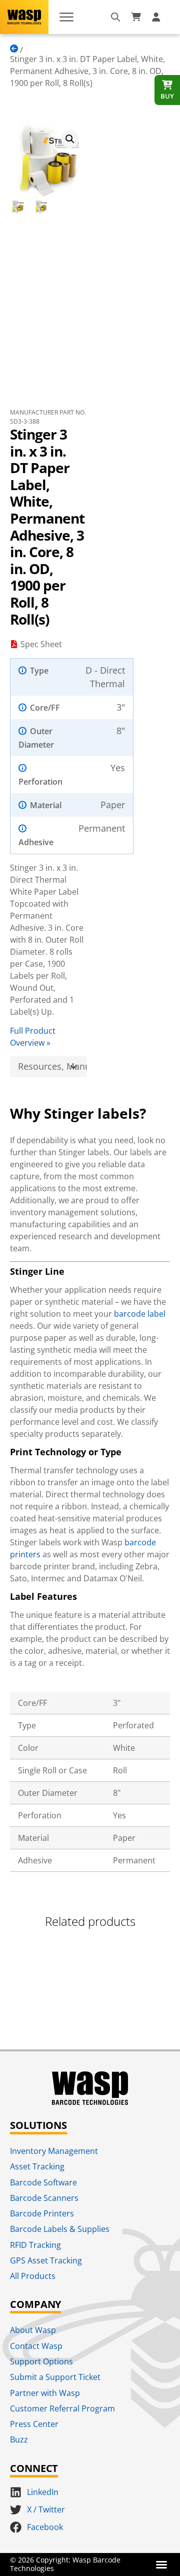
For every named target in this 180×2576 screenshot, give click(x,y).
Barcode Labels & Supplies (60, 2229)
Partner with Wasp (45, 2393)
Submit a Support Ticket (55, 2377)
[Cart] (136, 17)
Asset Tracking (37, 2166)
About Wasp (33, 2330)
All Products (33, 2276)
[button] (70, 139)
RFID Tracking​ (35, 2245)
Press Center (34, 2424)
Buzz (19, 2439)
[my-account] (157, 17)
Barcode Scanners (44, 2198)
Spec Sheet (41, 644)
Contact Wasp (36, 2346)
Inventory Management (54, 2151)
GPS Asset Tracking (46, 2260)
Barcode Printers (42, 2213)
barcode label (140, 1314)
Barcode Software (43, 2182)
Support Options (41, 2361)
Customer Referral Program (62, 2408)
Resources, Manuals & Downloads (52, 1066)
